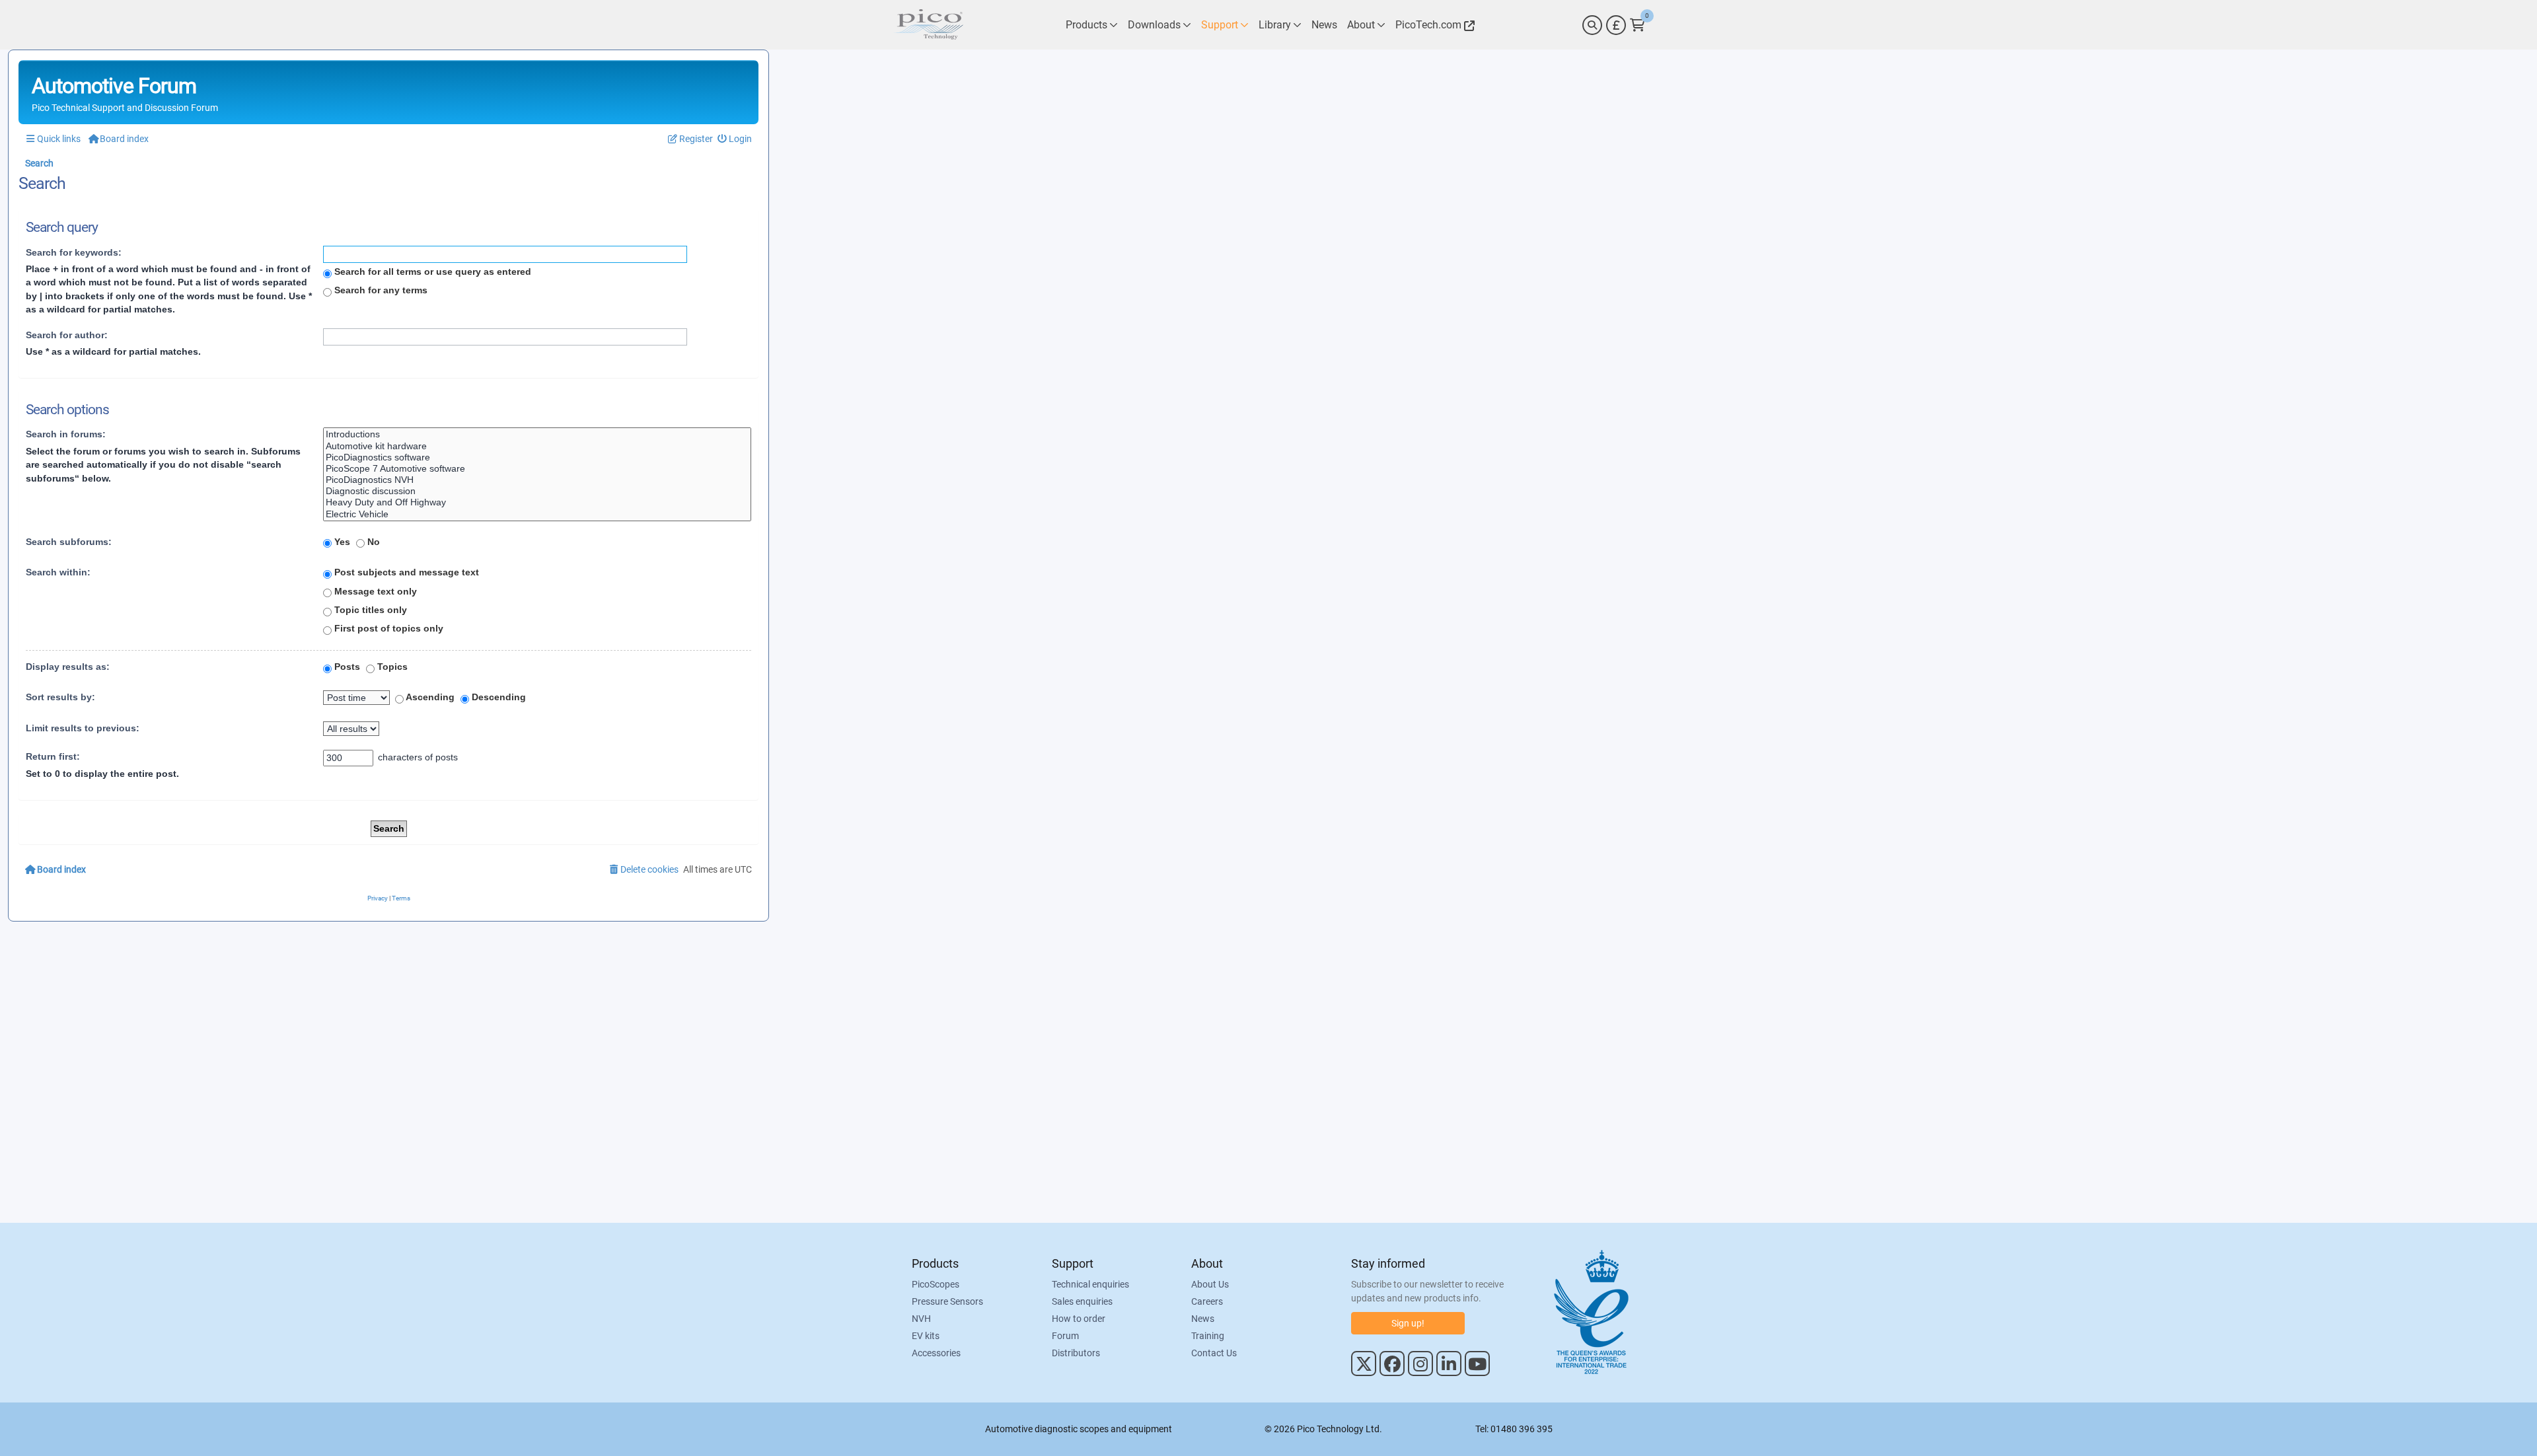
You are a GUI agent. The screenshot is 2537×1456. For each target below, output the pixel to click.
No (372, 542)
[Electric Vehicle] (537, 514)
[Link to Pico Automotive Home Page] (928, 25)
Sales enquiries (1082, 1301)
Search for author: (67, 335)
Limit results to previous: (83, 728)
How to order (1079, 1319)
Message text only (374, 591)
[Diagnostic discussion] (537, 491)
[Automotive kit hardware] (537, 446)
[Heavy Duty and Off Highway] (537, 502)
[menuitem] (735, 139)
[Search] (1592, 25)
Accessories (936, 1353)
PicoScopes (936, 1284)
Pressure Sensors (947, 1301)
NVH (921, 1319)
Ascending (429, 697)
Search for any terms (380, 290)
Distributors (1076, 1353)
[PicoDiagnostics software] (537, 457)
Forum (1065, 1336)
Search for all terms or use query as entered (431, 272)
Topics (391, 667)
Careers (1207, 1301)
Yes (341, 542)
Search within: (58, 572)
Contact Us (1214, 1353)
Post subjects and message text (405, 572)
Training (1208, 1336)
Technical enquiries (1090, 1284)
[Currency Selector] (1616, 25)
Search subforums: (69, 542)
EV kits (926, 1336)
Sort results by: (60, 697)
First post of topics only (387, 628)
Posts (346, 667)
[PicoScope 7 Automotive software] (537, 469)
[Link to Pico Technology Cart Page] (1637, 25)
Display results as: (68, 667)
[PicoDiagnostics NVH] (537, 480)
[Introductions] (537, 434)
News (1203, 1319)
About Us (1210, 1284)
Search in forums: (66, 434)
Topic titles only (369, 610)
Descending (497, 697)
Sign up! (1408, 1323)
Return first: (53, 756)
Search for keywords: (74, 252)
